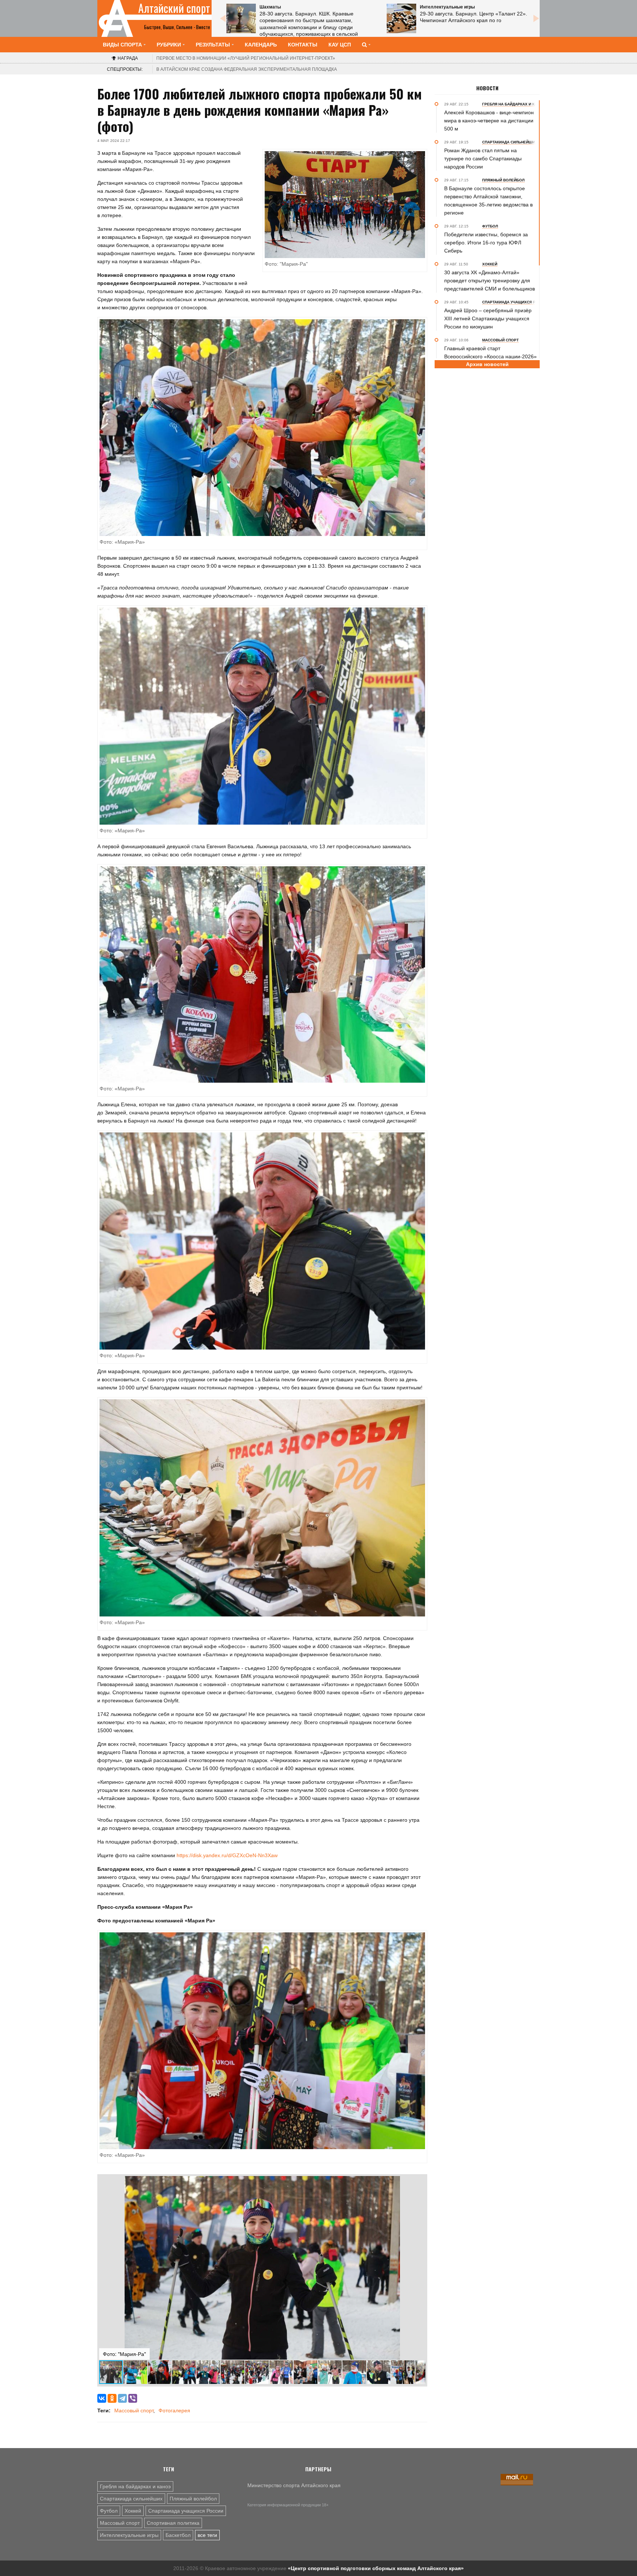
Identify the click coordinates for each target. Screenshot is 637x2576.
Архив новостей (487, 364)
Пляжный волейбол (193, 2499)
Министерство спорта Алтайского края (294, 2485)
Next (536, 18)
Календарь (261, 45)
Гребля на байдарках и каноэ (135, 2486)
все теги (207, 2535)
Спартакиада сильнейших (131, 2499)
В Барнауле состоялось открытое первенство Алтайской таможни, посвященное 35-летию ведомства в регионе (488, 201)
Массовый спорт (134, 2410)
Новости (487, 88)
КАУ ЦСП (340, 45)
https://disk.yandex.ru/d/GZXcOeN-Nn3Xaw (227, 1855)
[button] (419, 2183)
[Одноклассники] (112, 2398)
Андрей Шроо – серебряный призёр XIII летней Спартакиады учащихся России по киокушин (488, 318)
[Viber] (133, 2398)
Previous (223, 18)
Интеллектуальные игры (129, 2535)
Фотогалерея (174, 2410)
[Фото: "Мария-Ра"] (262, 427)
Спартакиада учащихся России (186, 2511)
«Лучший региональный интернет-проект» (246, 58)
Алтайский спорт (174, 8)
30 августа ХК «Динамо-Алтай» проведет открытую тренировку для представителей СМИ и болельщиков (490, 281)
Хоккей (133, 2511)
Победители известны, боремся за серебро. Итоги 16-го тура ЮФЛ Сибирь (486, 243)
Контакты (303, 45)
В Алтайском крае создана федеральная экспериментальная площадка (247, 69)
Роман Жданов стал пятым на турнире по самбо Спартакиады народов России (483, 159)
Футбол (109, 2511)
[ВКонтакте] (102, 2398)
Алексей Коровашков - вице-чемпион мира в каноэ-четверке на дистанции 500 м (489, 121)
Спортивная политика (173, 2523)
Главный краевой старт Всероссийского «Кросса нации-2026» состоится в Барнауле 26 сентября (490, 356)
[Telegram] (122, 2398)
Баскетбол (178, 2535)
